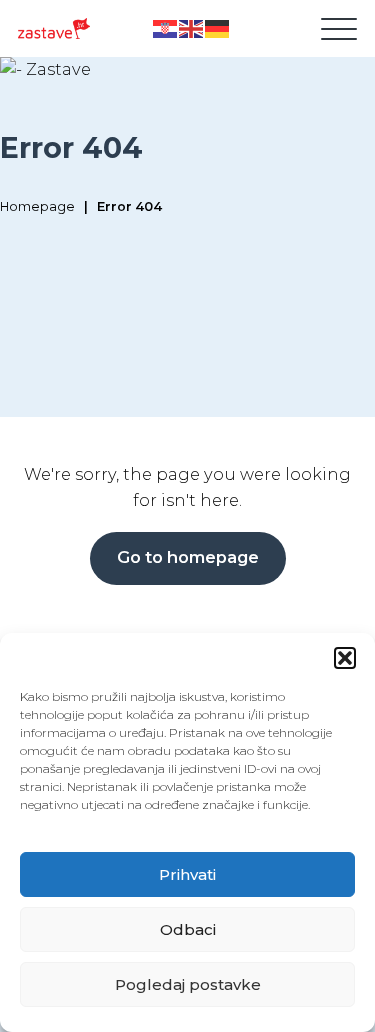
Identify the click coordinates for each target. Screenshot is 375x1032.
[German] (218, 28)
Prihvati (187, 874)
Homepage (37, 206)
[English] (192, 28)
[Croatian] (166, 28)
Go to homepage (188, 557)
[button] (345, 658)
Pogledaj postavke (188, 984)
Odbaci (188, 929)
